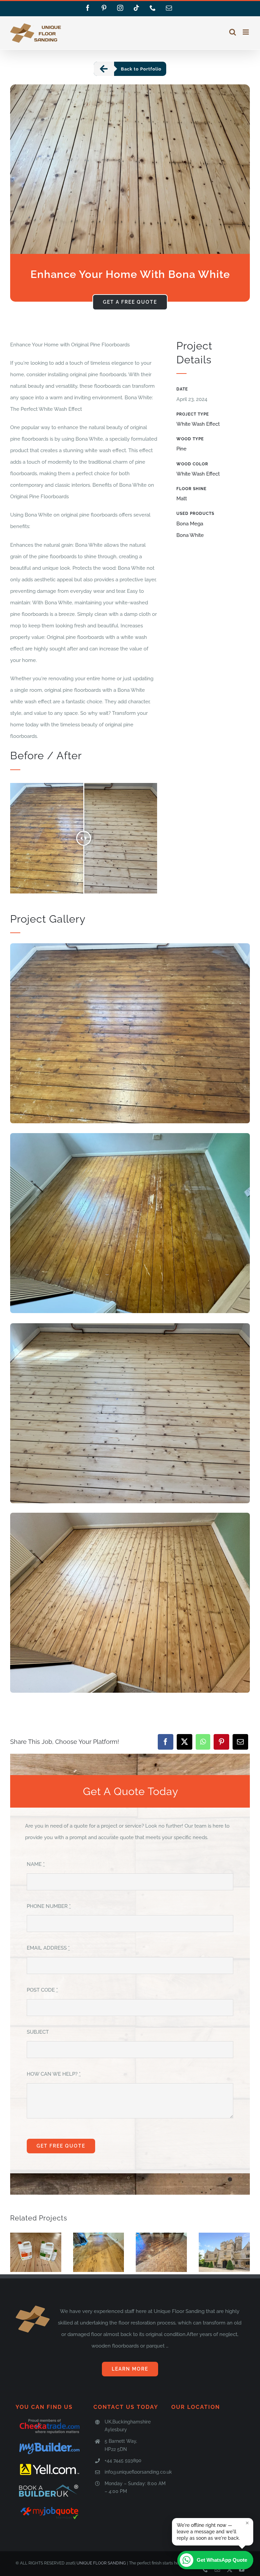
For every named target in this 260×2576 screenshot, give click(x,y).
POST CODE (42, 1990)
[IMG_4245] (130, 1135)
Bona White (190, 535)
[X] (185, 1742)
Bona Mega (190, 524)
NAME (36, 1864)
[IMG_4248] (130, 1515)
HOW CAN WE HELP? (54, 2074)
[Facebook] (166, 1742)
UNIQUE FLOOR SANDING (101, 2563)
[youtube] (242, 2570)
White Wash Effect (198, 424)
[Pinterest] (221, 1742)
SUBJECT (38, 2032)
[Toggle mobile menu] (246, 32)
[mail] (217, 2570)
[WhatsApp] (203, 1742)
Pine (181, 449)
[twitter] (230, 2570)
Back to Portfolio (141, 69)
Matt (182, 499)
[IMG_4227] (130, 1326)
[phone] (205, 2570)
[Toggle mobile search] (233, 32)
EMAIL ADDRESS (48, 1948)
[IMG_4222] (130, 946)
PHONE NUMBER (49, 1906)
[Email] (240, 1742)
